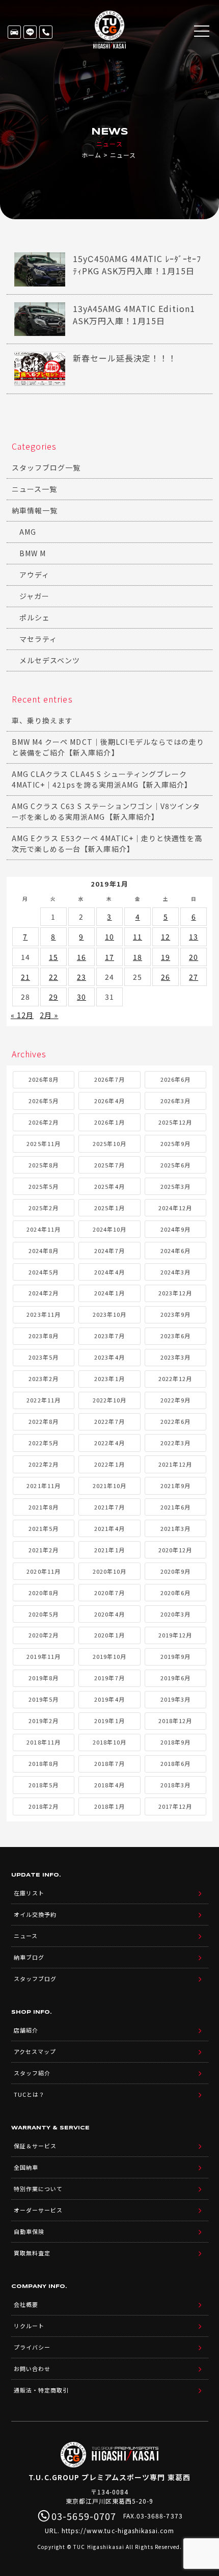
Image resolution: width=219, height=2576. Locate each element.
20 (194, 957)
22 (53, 977)
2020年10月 (109, 1571)
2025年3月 (175, 1186)
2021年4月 (109, 1528)
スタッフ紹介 (32, 2073)
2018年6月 (175, 1763)
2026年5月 (44, 1101)
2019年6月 (175, 1678)
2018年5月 (44, 1785)
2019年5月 (44, 1699)
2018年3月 (175, 1785)
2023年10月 (109, 1314)
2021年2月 (44, 1550)
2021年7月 (109, 1507)
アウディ (34, 575)
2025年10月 (109, 1143)
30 (81, 997)
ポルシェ (35, 617)
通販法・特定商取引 (41, 2390)
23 (81, 977)
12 (166, 936)
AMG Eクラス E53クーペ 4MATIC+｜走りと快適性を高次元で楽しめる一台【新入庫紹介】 (107, 843)
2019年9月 (175, 1656)
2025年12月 (175, 1122)
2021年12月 (175, 1464)
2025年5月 (44, 1186)
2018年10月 (109, 1742)
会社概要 (26, 2304)
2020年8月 (44, 1593)
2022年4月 (109, 1443)
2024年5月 (44, 1272)
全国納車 (26, 2167)
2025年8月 (44, 1165)
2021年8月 (44, 1507)
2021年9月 (175, 1486)
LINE (30, 32)
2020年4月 (109, 1614)
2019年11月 (43, 1656)
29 (53, 997)
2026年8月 (44, 1079)
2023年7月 (109, 1336)
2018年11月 (43, 1742)
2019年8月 (44, 1678)
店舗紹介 (26, 2030)
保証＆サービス (35, 2146)
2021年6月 (175, 1507)
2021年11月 (43, 1486)
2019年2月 (44, 1721)
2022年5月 (44, 1443)
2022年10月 (109, 1400)
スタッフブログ (35, 1979)
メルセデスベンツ (50, 660)
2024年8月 (44, 1251)
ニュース (26, 1936)
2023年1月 (109, 1378)
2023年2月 (44, 1378)
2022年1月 (109, 1464)
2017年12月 (175, 1806)
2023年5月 (44, 1357)
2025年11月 (43, 1143)
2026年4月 (109, 1101)
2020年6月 (175, 1593)
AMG (28, 532)
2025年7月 (109, 1165)
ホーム (91, 155)
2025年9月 (175, 1143)
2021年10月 (109, 1486)
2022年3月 (175, 1443)
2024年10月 (109, 1229)
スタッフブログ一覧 (46, 467)
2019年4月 (109, 1699)
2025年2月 (44, 1208)
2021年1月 (109, 1550)
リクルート (29, 2326)
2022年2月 (44, 1464)
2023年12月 (175, 1293)
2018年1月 (109, 1806)
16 (81, 957)
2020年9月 (175, 1571)
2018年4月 (109, 1785)
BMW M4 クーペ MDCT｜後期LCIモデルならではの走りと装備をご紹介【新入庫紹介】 (108, 747)
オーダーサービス (38, 2210)
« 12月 (22, 1015)
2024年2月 (44, 1293)
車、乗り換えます (42, 720)
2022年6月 (175, 1421)
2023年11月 (43, 1314)
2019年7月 (109, 1678)
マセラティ (38, 639)
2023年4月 (109, 1357)
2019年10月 (109, 1656)
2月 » (49, 1015)
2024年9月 (175, 1229)
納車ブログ (29, 1957)
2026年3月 (175, 1101)
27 (194, 977)
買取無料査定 (32, 2253)
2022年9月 (175, 1400)
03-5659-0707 (46, 32)
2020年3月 (175, 1614)
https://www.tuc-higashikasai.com (118, 2530)
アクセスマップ (35, 2051)
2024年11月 (43, 1229)
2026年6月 (175, 1079)
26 (166, 977)
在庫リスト (14, 32)
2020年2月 (44, 1635)
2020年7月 (109, 1593)
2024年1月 (109, 1293)
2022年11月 (43, 1400)
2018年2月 (44, 1806)
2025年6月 (175, 1165)
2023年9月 (175, 1314)
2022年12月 (175, 1378)
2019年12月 (175, 1635)
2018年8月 (44, 1763)
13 (194, 936)
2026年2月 (44, 1122)
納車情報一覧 (35, 510)
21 (25, 977)
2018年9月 (175, 1742)
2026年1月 (109, 1122)
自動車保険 (29, 2231)
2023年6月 (175, 1336)
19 (166, 957)
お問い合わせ (32, 2369)
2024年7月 (109, 1251)
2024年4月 (109, 1272)
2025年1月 (109, 1208)
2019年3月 (175, 1699)
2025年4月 (109, 1186)
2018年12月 (175, 1721)
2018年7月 (109, 1763)
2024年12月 (175, 1208)
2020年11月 (43, 1571)
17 (109, 957)
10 (109, 936)
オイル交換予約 (35, 1914)
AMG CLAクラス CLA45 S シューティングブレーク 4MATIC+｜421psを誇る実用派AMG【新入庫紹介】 (102, 779)
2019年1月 (109, 1721)
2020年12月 (175, 1550)
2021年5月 (44, 1528)
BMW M (33, 553)
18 (138, 957)
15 (53, 957)
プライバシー (32, 2347)
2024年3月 (175, 1272)
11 (138, 936)
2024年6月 (175, 1251)
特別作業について (38, 2189)
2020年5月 (44, 1614)
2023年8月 (44, 1336)
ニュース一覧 (34, 489)
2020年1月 (109, 1635)
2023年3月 (175, 1357)
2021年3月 (175, 1528)
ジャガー (34, 596)
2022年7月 (109, 1421)
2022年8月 (44, 1421)
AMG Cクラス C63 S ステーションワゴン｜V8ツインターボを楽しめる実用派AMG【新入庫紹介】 (106, 811)
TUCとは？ (29, 2094)
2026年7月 (109, 1079)
